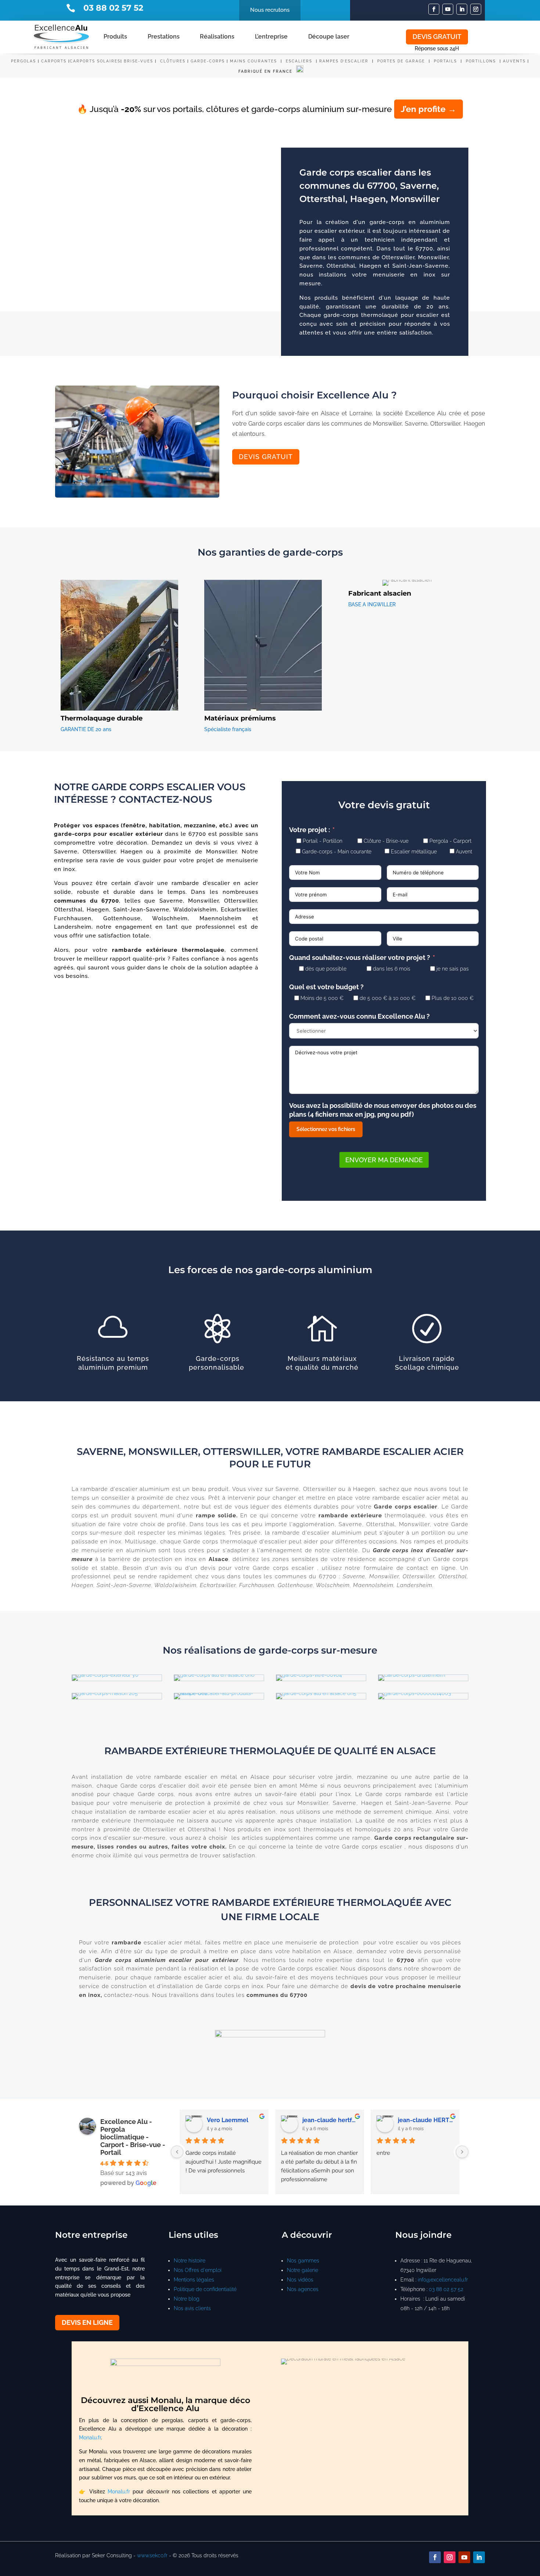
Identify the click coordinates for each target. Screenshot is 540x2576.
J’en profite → (429, 109)
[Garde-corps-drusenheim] (412, 1675)
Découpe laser (329, 37)
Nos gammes (303, 2261)
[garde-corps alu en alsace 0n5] (316, 1693)
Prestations (164, 37)
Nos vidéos (300, 2280)
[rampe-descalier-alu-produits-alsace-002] (219, 1693)
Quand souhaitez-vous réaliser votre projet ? (360, 958)
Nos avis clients (192, 2308)
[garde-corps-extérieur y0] (105, 1675)
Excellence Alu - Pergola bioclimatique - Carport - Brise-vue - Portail (133, 2137)
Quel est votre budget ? (326, 987)
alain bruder (224, 2120)
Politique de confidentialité (205, 2289)
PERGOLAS (24, 61)
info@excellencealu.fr (443, 2280)
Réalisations (217, 37)
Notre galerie (303, 2270)
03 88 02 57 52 (446, 2289)
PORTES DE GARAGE (401, 61)
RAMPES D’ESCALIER (344, 61)
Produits (115, 37)
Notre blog (187, 2299)
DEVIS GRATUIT (437, 37)
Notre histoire (190, 2261)
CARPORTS (54, 61)
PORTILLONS (482, 61)
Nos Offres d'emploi (198, 2270)
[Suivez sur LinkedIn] (462, 9)
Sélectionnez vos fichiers (326, 1129)
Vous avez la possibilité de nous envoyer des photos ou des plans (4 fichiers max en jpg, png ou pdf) (383, 1110)
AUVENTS (514, 61)
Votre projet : (310, 830)
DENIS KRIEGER (325, 2120)
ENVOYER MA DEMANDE (384, 1160)
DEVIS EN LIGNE (87, 2322)
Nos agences (303, 2289)
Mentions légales (194, 2280)
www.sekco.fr (152, 2555)
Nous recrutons (270, 10)
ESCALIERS (300, 61)
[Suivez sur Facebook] (434, 9)
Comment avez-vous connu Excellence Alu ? (359, 1016)
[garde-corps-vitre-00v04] (309, 1675)
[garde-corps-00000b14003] (415, 1693)
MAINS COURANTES (253, 61)
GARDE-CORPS (208, 61)
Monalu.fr (90, 2438)
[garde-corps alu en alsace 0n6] (214, 1675)
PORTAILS (446, 61)
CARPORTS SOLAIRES (95, 61)
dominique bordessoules (426, 2120)
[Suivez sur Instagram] (476, 9)
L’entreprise (271, 37)
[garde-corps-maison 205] (105, 1693)
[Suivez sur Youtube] (448, 9)
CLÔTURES (173, 61)
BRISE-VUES (138, 61)
